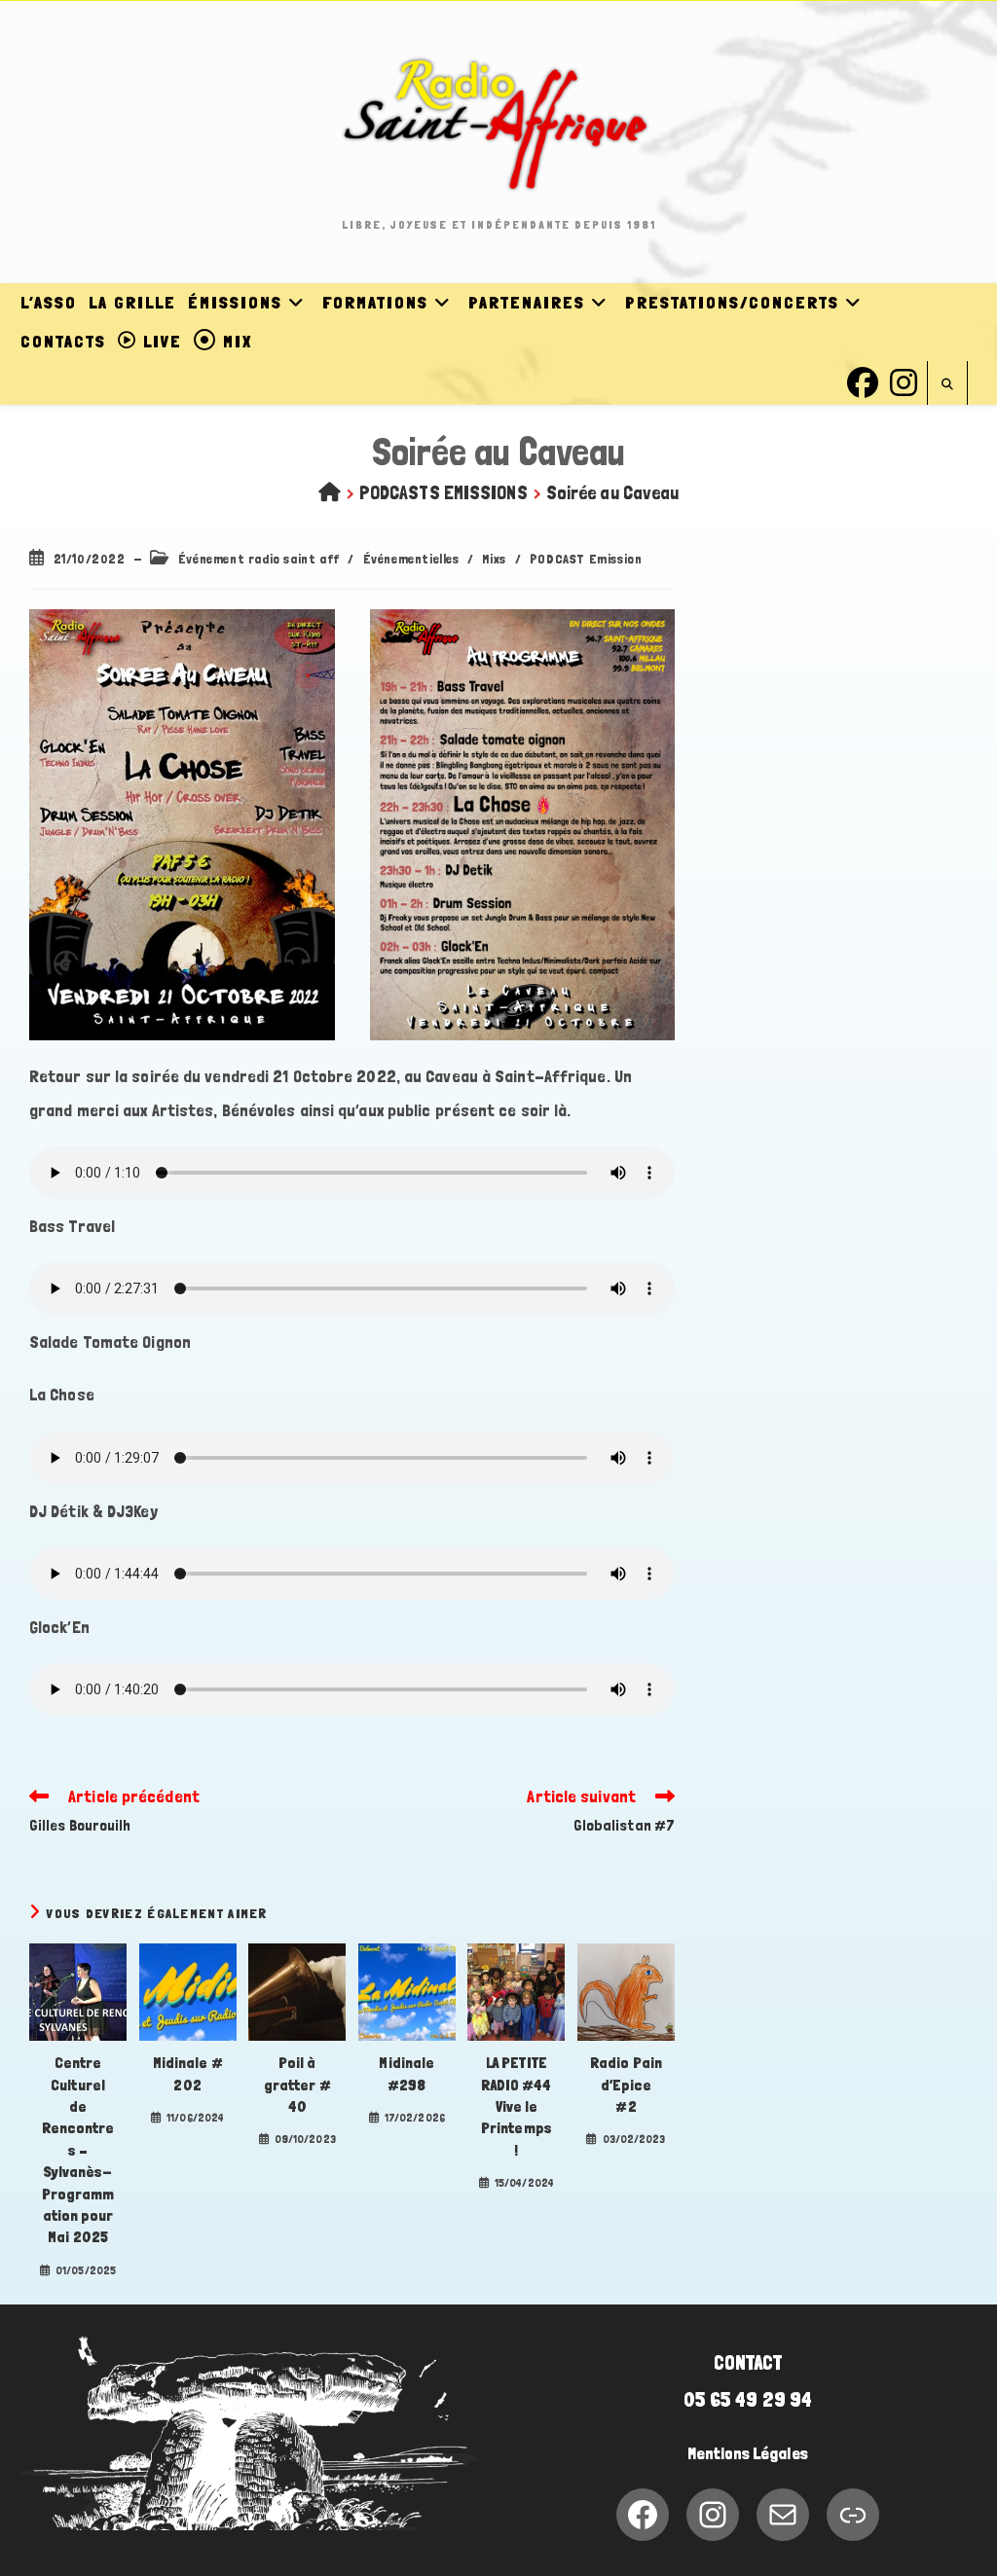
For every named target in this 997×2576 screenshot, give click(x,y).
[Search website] (947, 385)
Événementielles (411, 559)
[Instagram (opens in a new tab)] (904, 380)
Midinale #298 (406, 2073)
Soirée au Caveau (613, 492)
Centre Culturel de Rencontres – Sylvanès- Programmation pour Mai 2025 (78, 2150)
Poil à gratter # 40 (297, 2085)
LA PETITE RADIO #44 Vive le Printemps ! (517, 2106)
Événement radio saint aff (259, 559)
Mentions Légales (748, 2453)
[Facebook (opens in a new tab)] (863, 380)
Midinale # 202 (188, 2073)
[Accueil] (330, 492)
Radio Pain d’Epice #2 (626, 2085)
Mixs (494, 559)
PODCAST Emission (586, 559)
